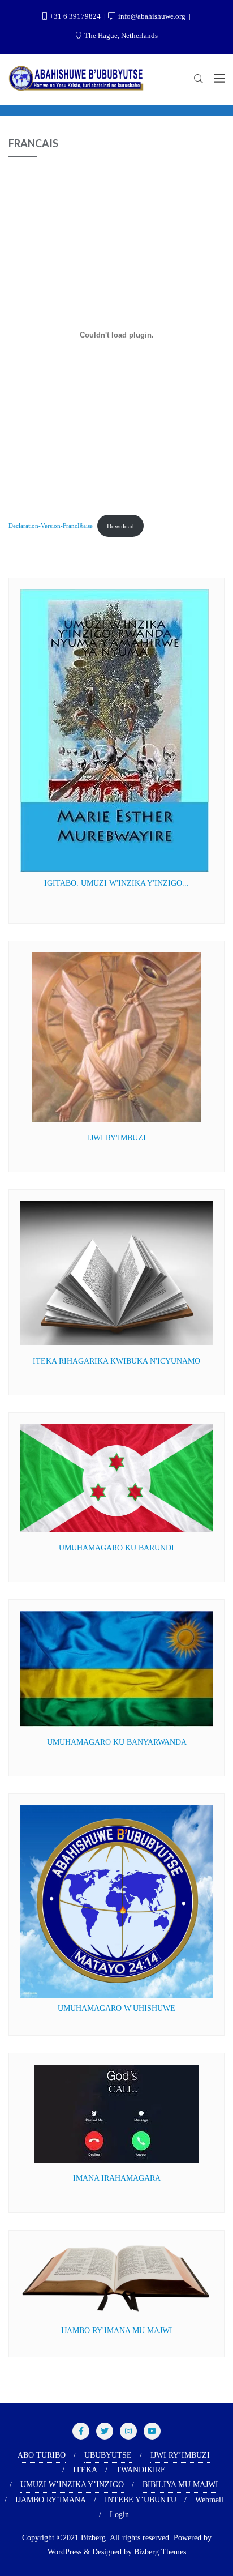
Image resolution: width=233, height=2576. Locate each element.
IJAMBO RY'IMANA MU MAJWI (117, 2331)
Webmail (209, 2500)
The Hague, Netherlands (120, 35)
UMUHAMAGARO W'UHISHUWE (116, 2008)
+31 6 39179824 (75, 16)
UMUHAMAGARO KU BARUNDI (116, 1548)
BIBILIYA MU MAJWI (180, 2485)
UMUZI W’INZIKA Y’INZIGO (72, 2485)
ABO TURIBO (42, 2455)
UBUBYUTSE (108, 2455)
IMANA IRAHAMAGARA (117, 2178)
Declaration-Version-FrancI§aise (51, 526)
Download (120, 526)
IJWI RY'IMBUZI (117, 1138)
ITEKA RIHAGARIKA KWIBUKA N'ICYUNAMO (116, 1361)
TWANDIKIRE (141, 2470)
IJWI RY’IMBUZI (180, 2455)
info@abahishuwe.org (152, 16)
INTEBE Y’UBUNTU (141, 2500)
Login (119, 2515)
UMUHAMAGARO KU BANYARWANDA (117, 1742)
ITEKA (85, 2470)
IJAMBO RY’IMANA (51, 2500)
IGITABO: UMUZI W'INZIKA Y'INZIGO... (116, 883)
